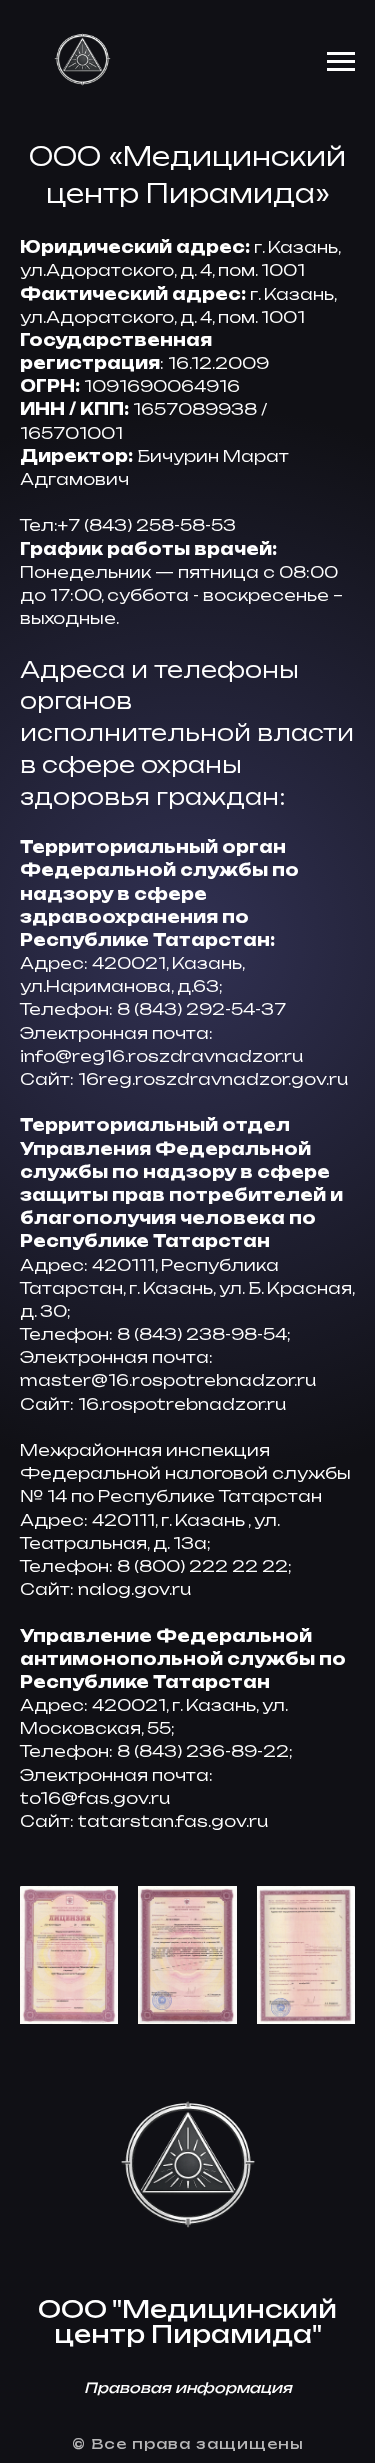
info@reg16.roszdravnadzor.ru (161, 1056)
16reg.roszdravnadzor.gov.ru (213, 1079)
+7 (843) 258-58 (131, 525)
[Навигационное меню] (341, 62)
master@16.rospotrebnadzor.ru (168, 1380)
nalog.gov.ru (134, 1589)
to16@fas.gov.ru (95, 1798)
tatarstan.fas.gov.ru (173, 1821)
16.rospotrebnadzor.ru (182, 1404)
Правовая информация (188, 2387)
